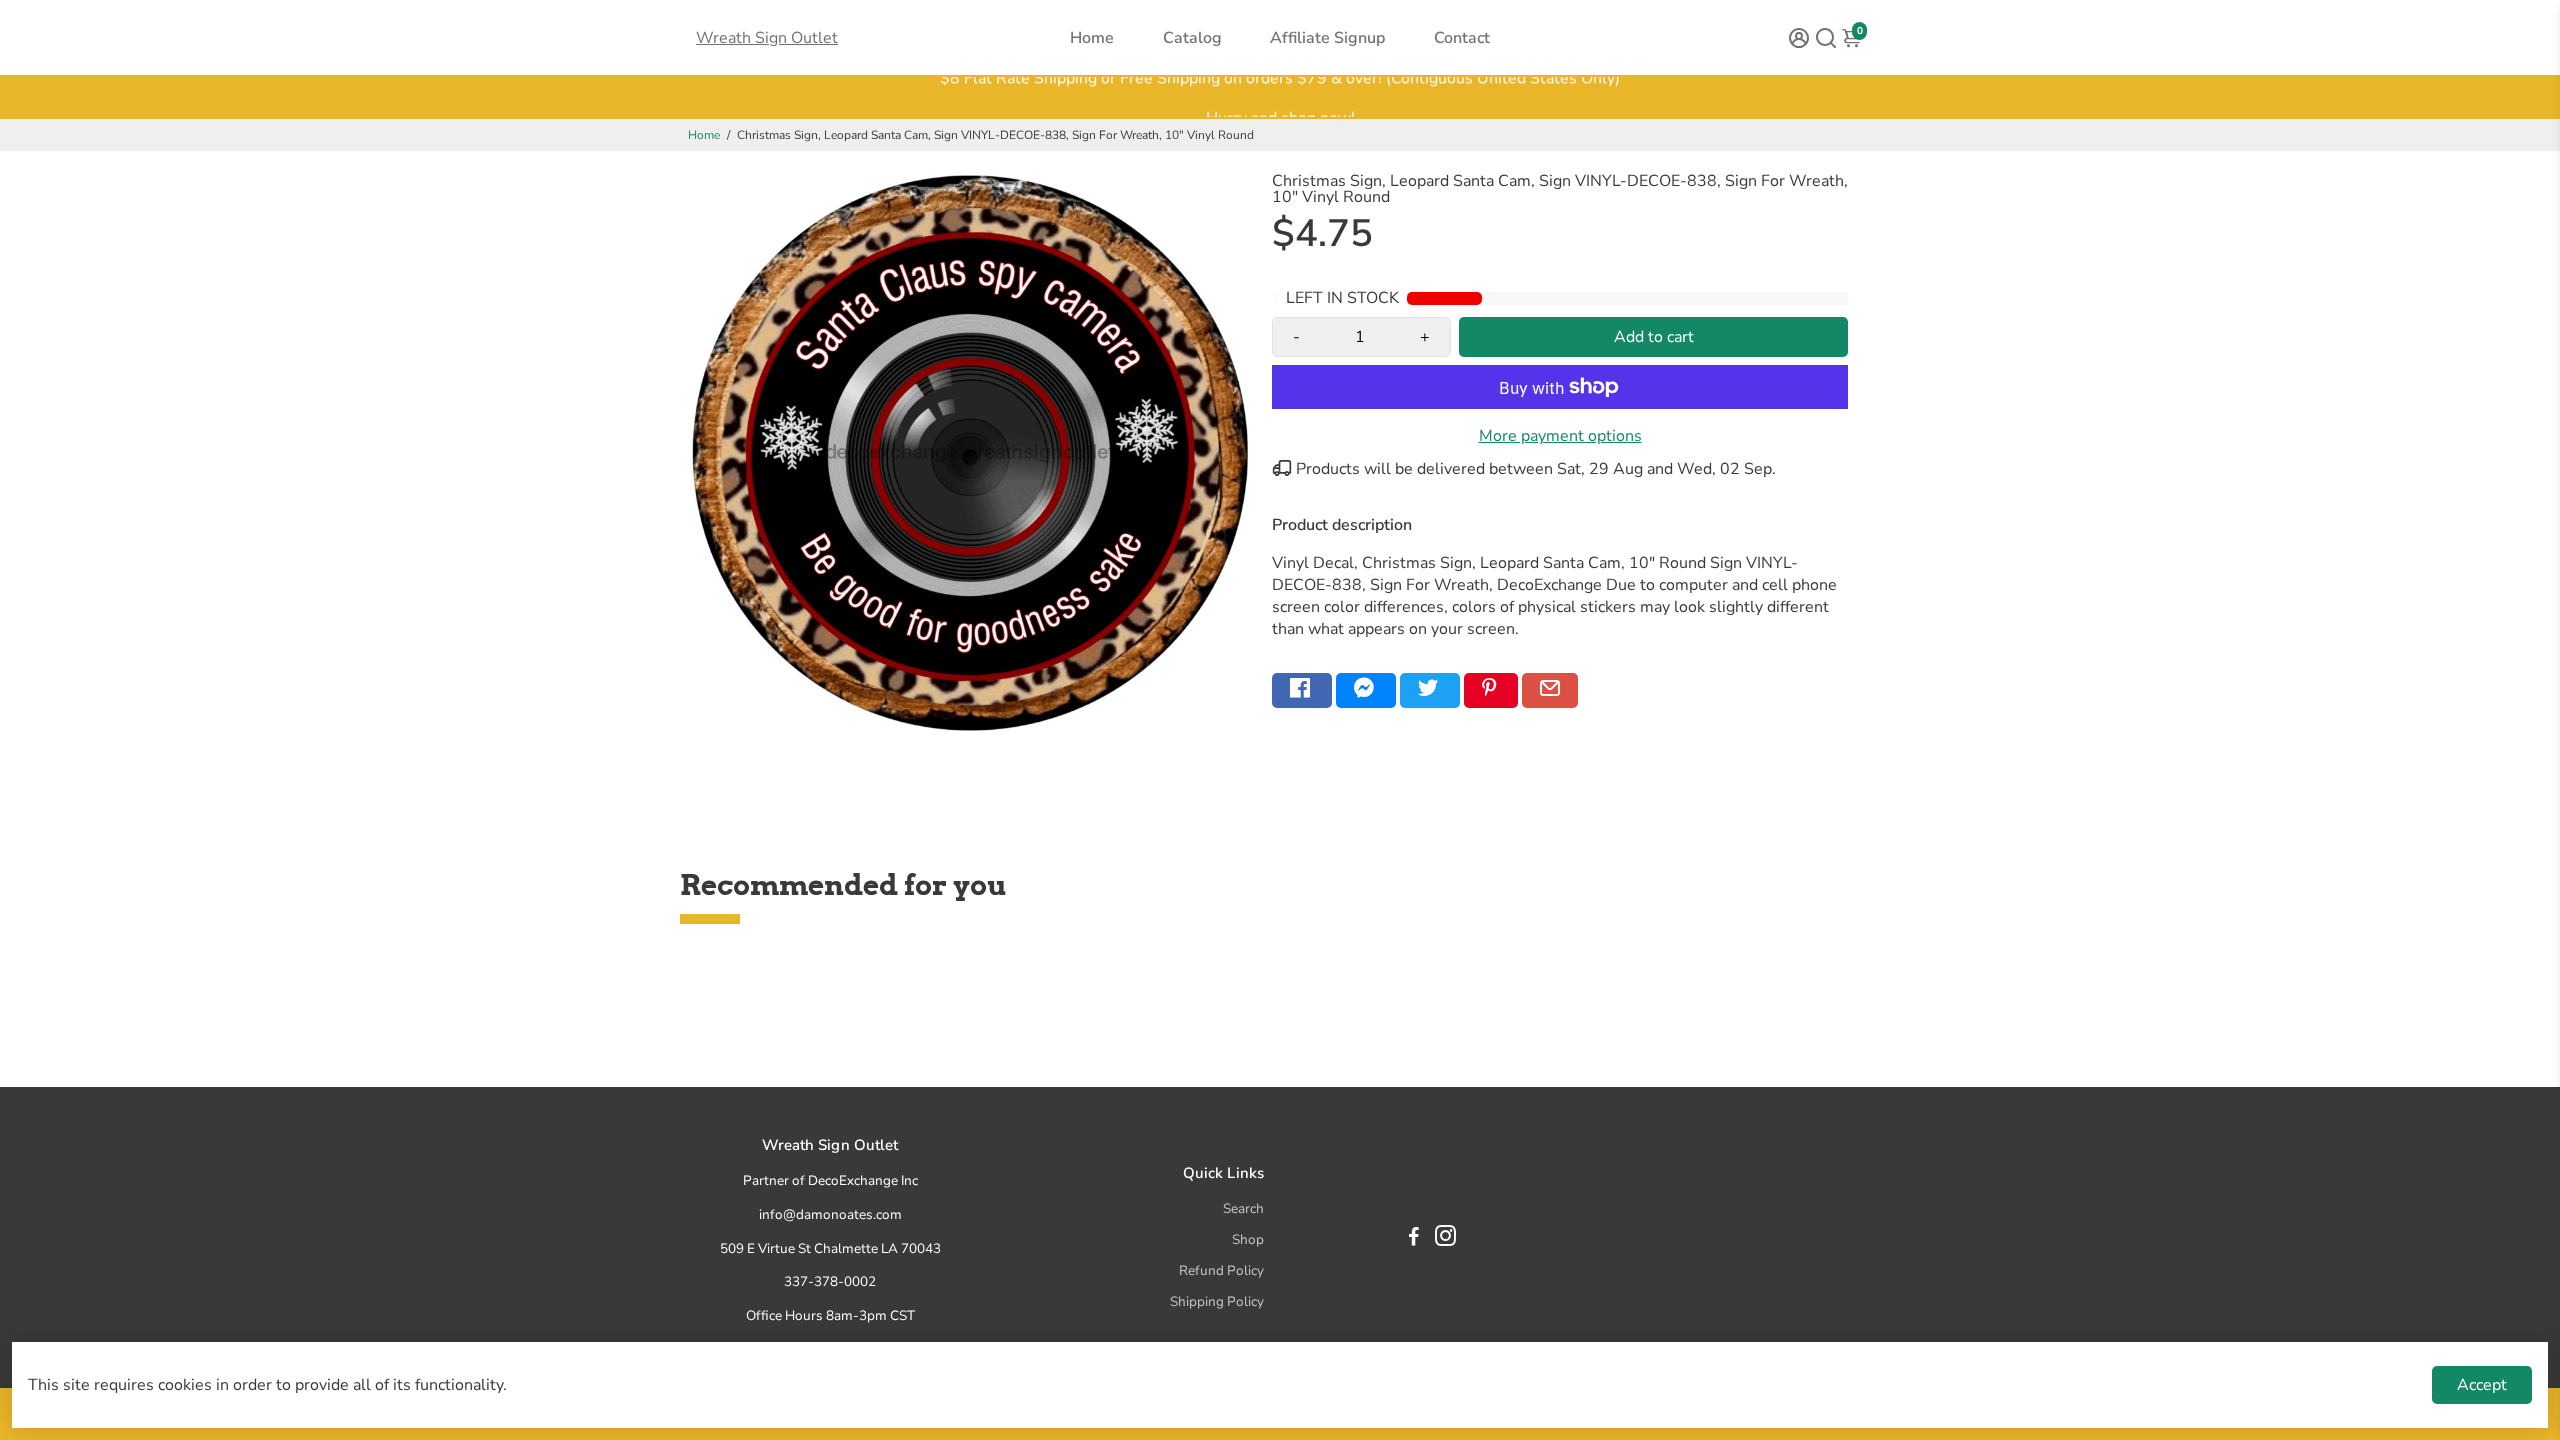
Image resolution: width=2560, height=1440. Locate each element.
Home (1092, 38)
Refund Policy (1221, 1270)
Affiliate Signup (1327, 38)
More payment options (1560, 436)
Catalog (1192, 38)
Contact (1462, 38)
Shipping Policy (1217, 1301)
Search (1243, 1208)
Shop (1248, 1239)
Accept (2482, 1385)
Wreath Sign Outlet (767, 38)
